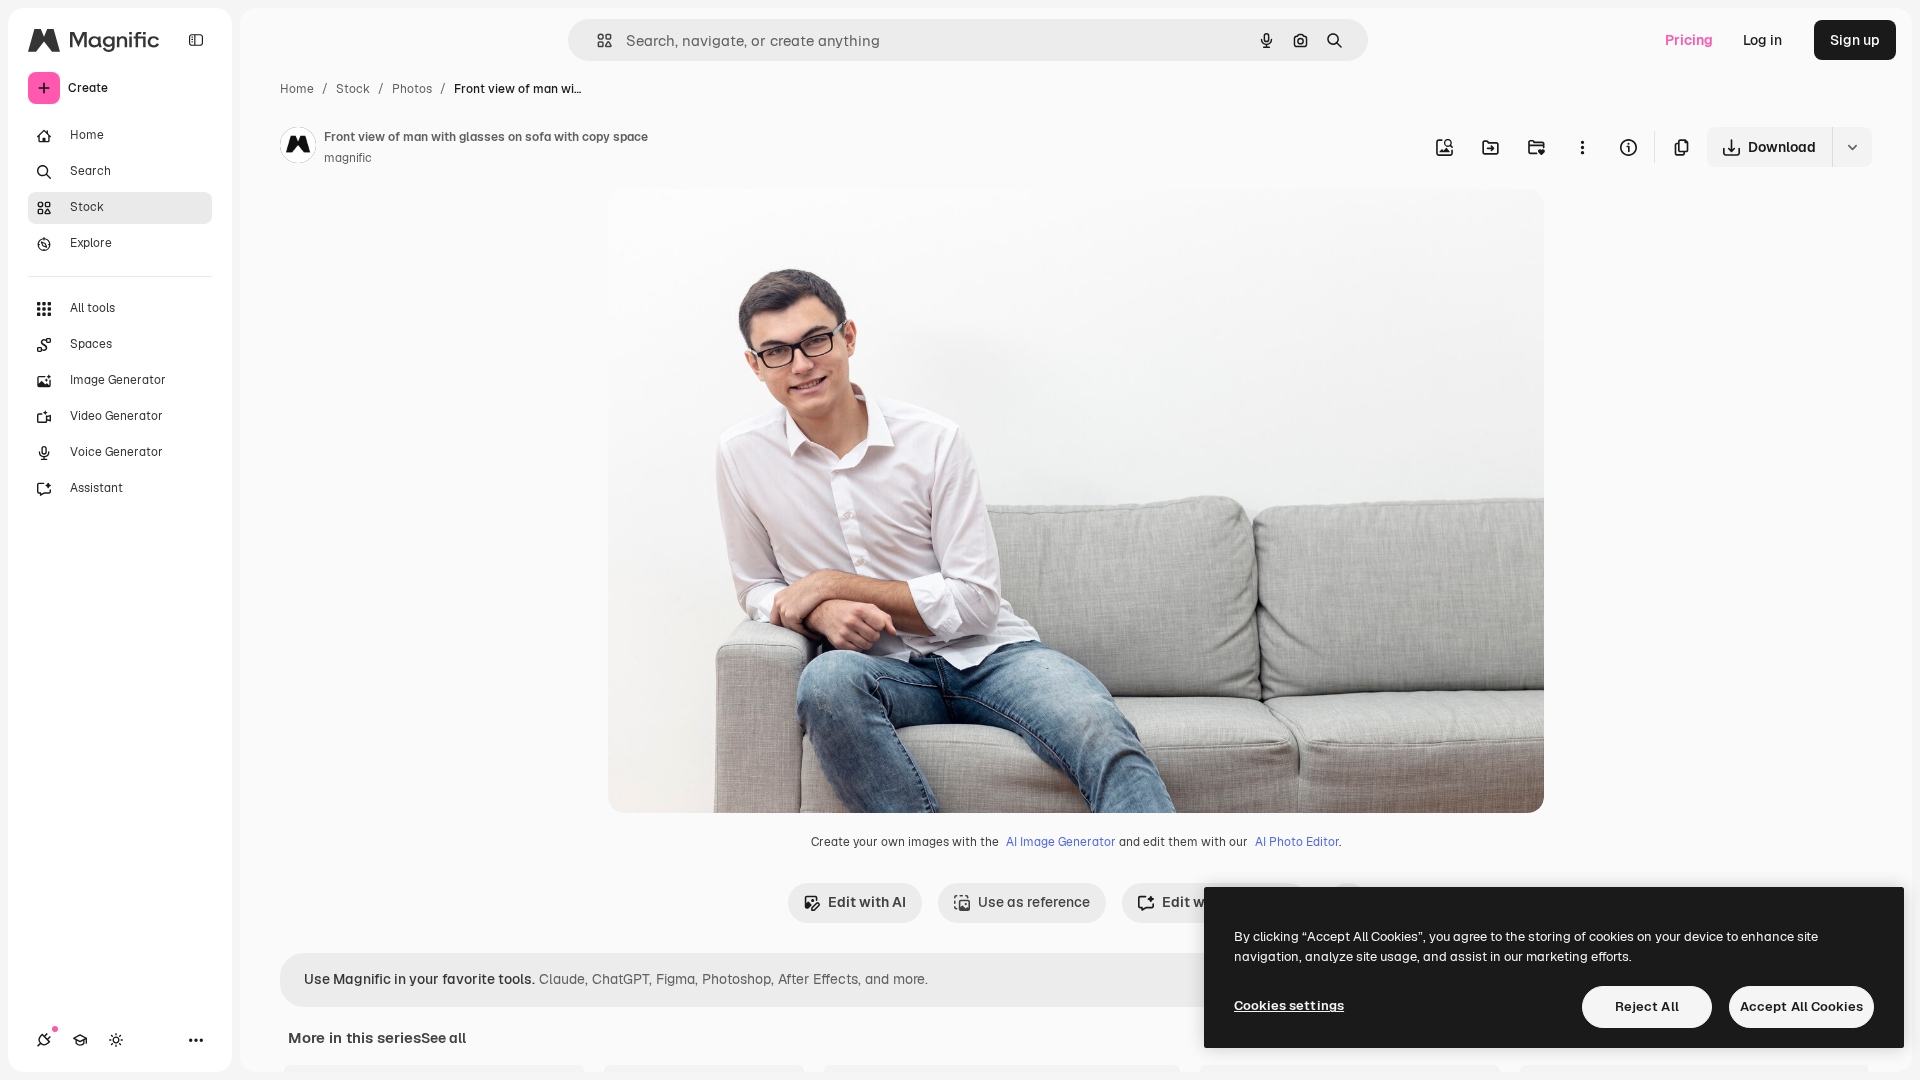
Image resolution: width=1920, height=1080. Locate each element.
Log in (1762, 40)
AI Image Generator (1061, 842)
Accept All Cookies (1801, 1006)
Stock (353, 89)
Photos (412, 89)
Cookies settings (1289, 1005)
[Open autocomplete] (596, 40)
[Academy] (80, 1040)
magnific (348, 158)
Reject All (1647, 1006)
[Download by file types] (1852, 147)
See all (443, 1038)
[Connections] (44, 1040)
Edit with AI (867, 902)
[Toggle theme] (116, 1040)
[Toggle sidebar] (196, 40)
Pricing (1689, 40)
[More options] (1582, 147)
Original (736, 227)
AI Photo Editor (1297, 842)
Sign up (1855, 40)
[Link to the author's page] (298, 148)
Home (297, 89)
